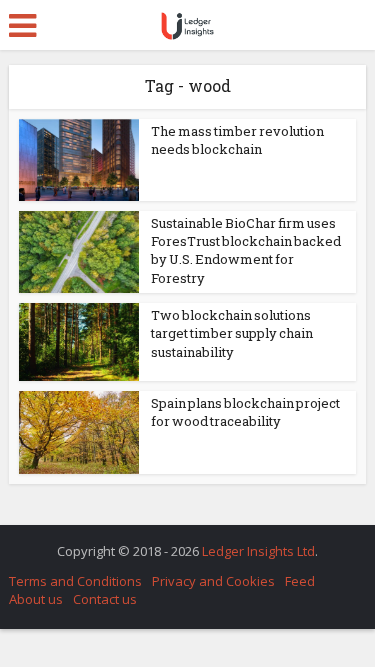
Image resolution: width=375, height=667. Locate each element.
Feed (300, 581)
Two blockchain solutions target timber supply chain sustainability (232, 333)
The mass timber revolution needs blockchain (237, 140)
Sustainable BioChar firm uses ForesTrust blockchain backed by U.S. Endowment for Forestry (246, 250)
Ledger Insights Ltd (258, 551)
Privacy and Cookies (213, 581)
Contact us (105, 599)
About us (36, 599)
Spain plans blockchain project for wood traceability (245, 412)
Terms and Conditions (75, 581)
